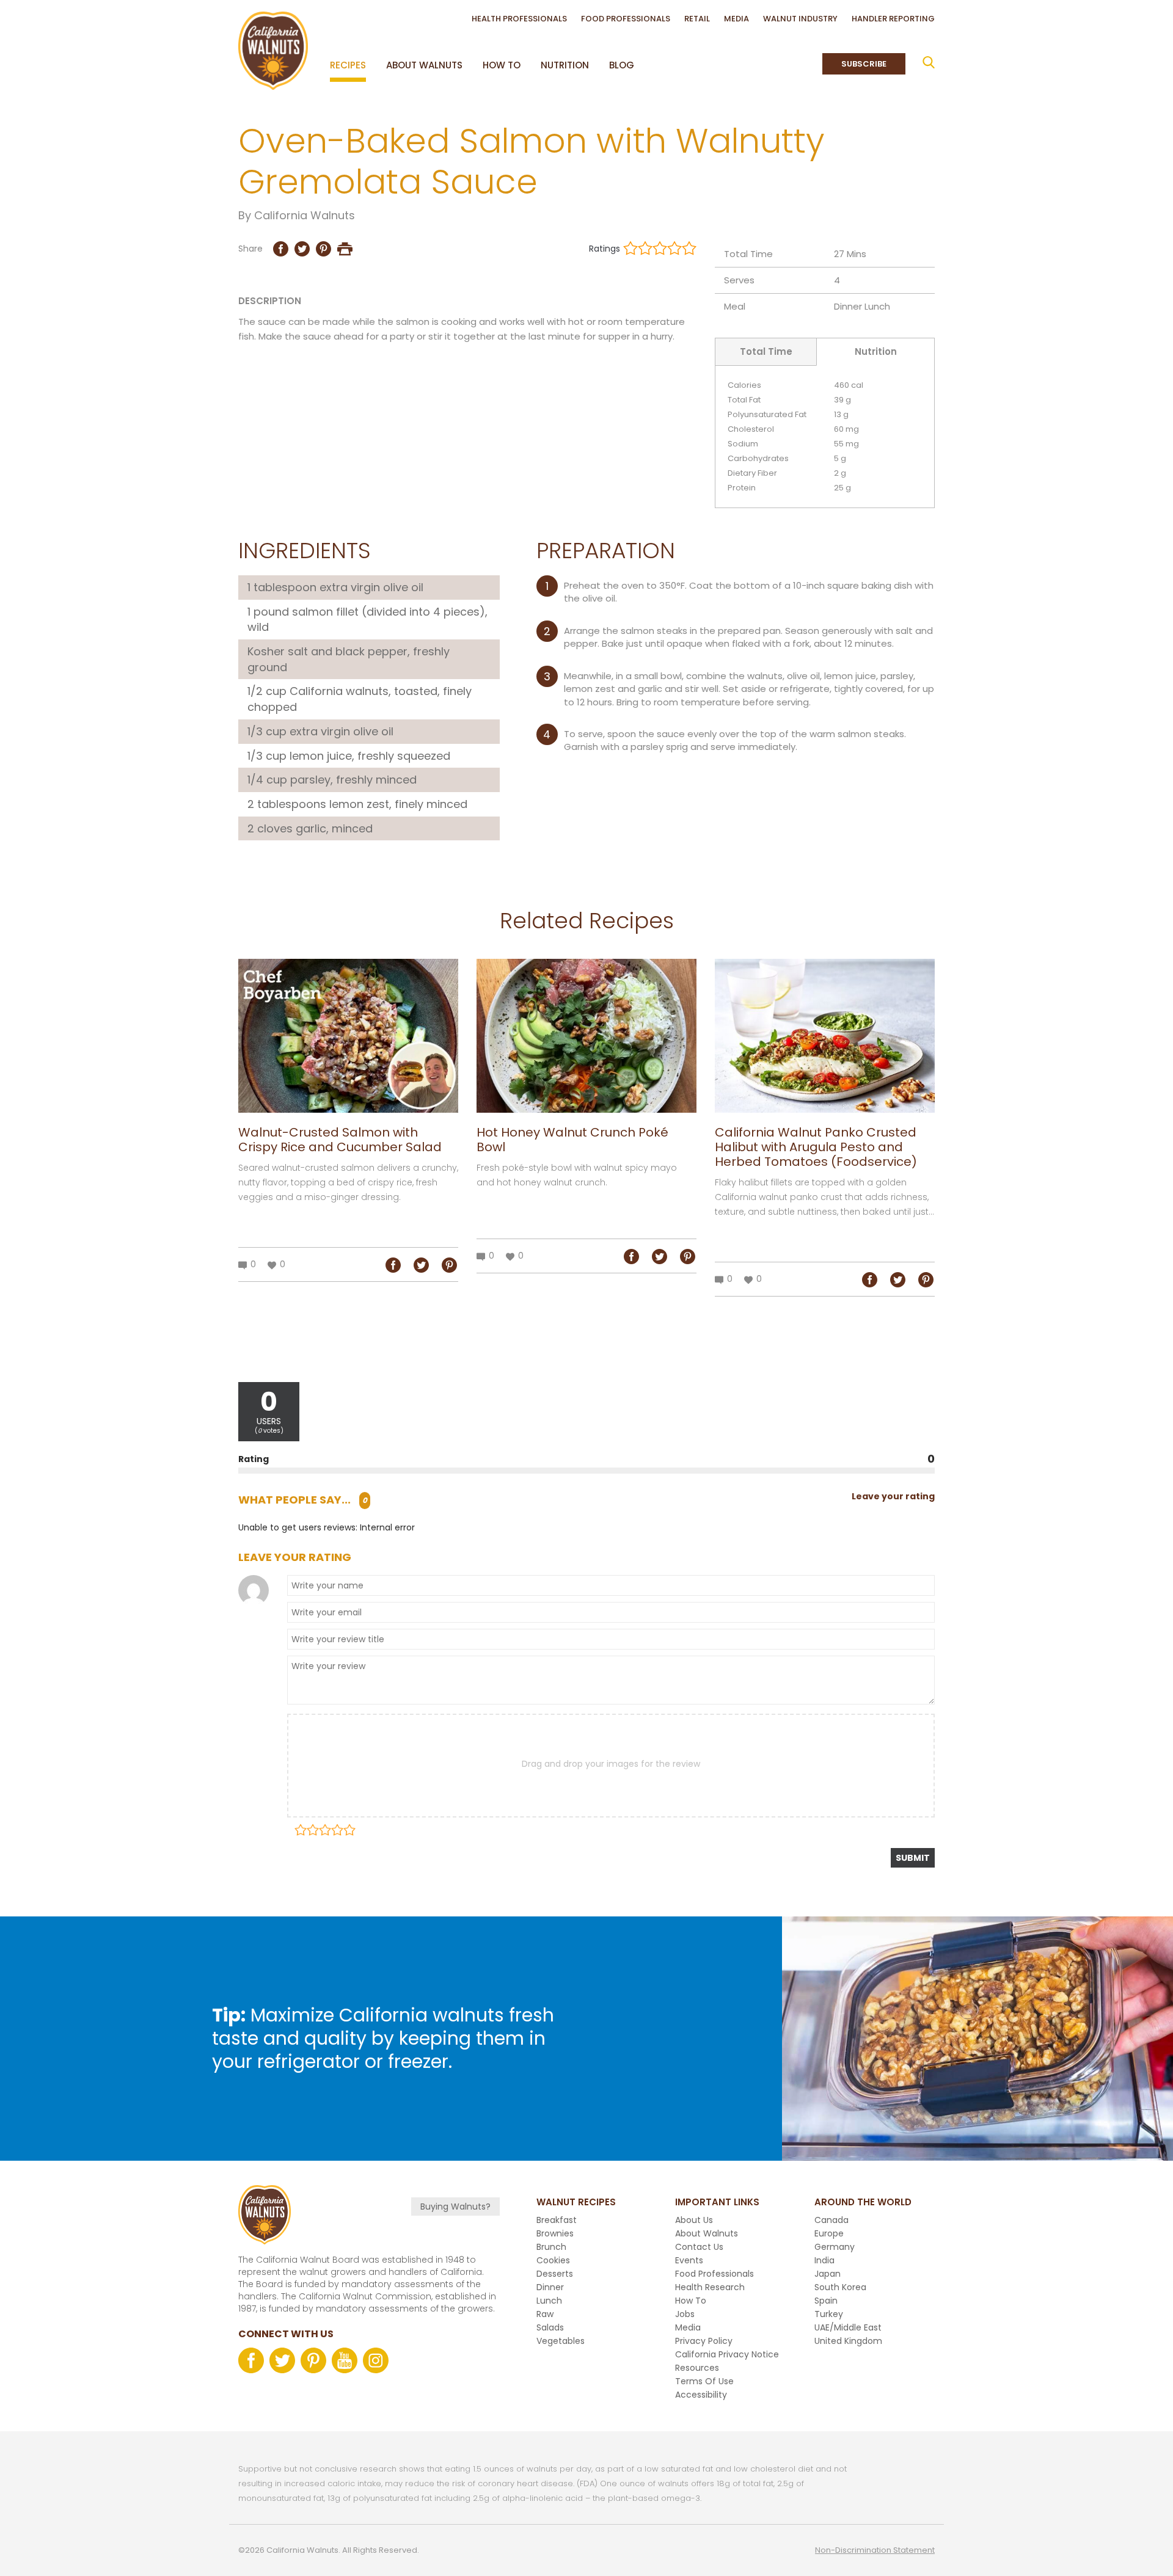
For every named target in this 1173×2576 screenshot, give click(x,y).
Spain (826, 2301)
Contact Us (699, 2247)
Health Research (710, 2287)
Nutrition (565, 65)
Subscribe (864, 64)
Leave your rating (893, 1496)
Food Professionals (626, 19)
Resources (697, 2368)
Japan (828, 2274)
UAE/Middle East (848, 2327)
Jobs (685, 2314)
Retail (697, 19)
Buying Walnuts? (455, 2207)
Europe (829, 2233)
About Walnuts (424, 65)
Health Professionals (519, 19)
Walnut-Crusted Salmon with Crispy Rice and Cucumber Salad (340, 1140)
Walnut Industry (800, 19)
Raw (545, 2314)
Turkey (829, 2314)
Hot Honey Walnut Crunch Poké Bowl (572, 1140)
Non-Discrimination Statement (875, 2550)
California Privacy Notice (727, 2354)
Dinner (848, 306)
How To (502, 65)
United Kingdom (848, 2341)
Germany (835, 2247)
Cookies (553, 2260)
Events (689, 2260)
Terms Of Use (704, 2381)
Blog (622, 65)
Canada (831, 2220)
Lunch (877, 306)
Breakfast (557, 2220)
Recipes (348, 65)
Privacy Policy (704, 2341)
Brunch (551, 2247)
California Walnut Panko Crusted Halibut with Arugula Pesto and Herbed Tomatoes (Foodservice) (816, 1147)
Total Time (766, 351)
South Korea (840, 2287)
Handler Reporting (893, 19)
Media (736, 19)
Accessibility (701, 2395)
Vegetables (561, 2341)
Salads (550, 2327)
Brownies (555, 2233)
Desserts (555, 2274)
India (824, 2260)
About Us (694, 2220)
